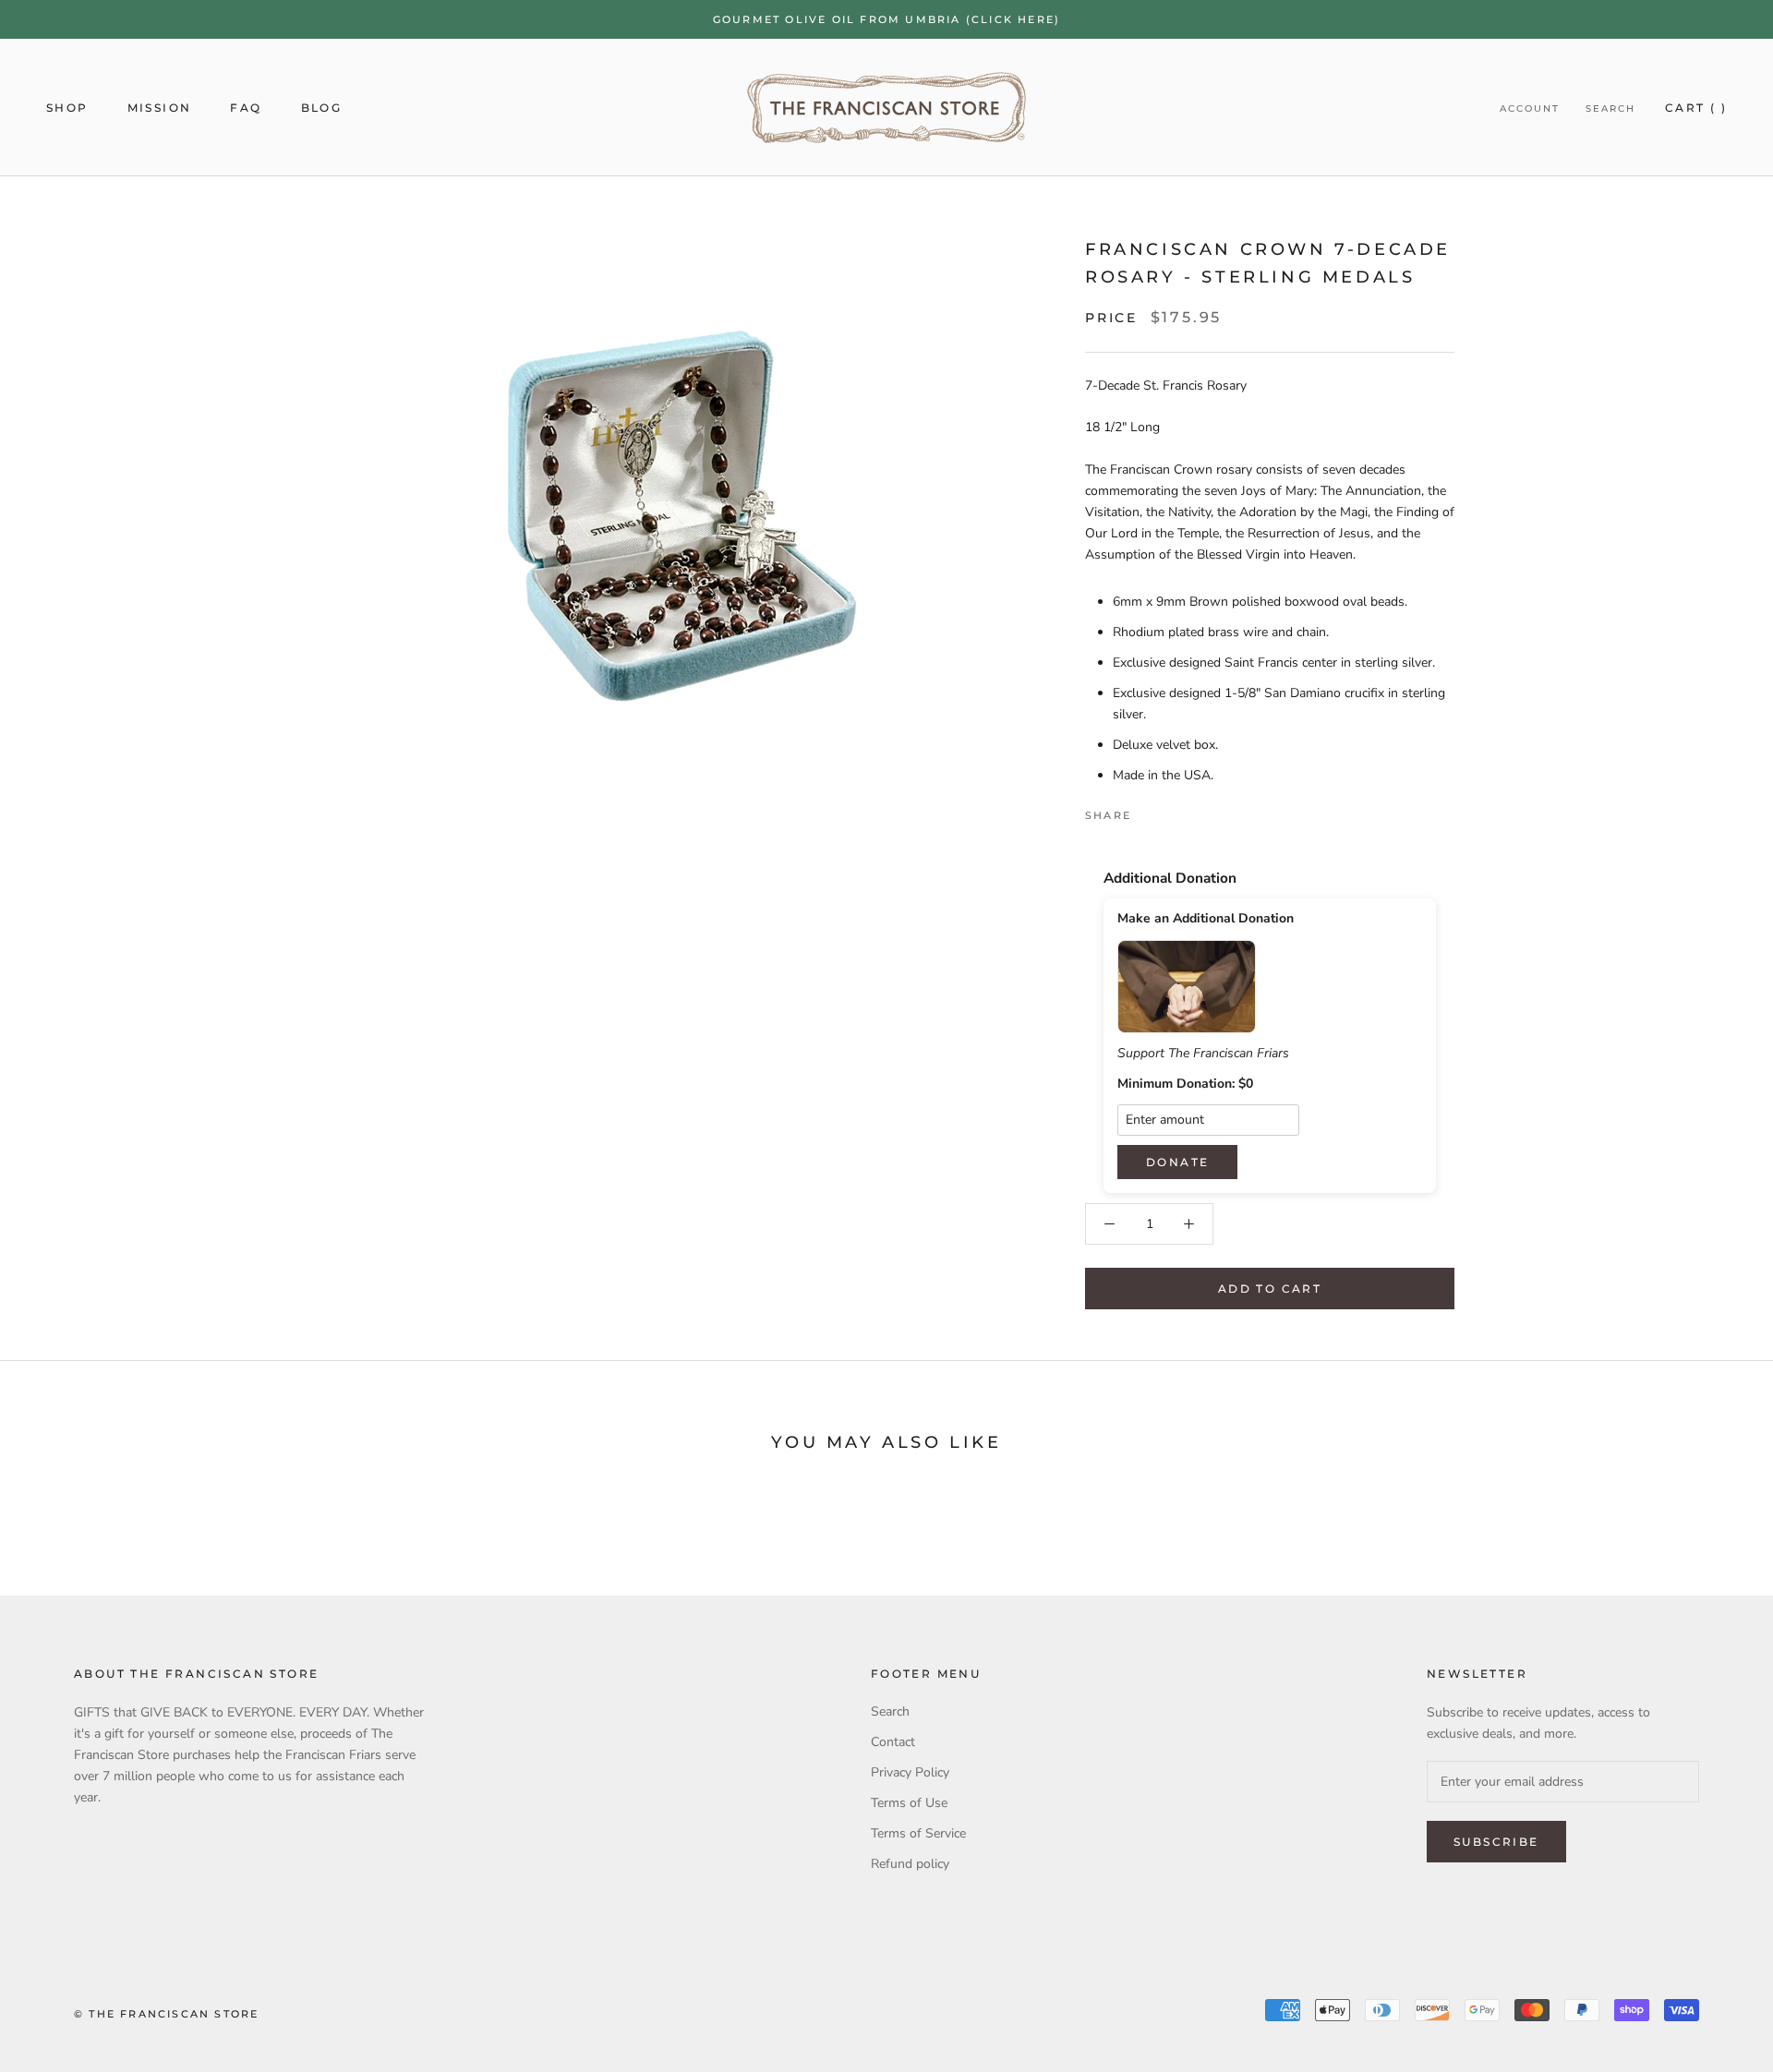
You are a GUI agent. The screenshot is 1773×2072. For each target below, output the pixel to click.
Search (1610, 108)
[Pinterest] (1197, 811)
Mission (160, 108)
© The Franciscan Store (166, 2014)
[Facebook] (1149, 811)
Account (1530, 108)
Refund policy (910, 1864)
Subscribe (1496, 1842)
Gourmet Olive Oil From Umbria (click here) (886, 19)
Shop (67, 108)
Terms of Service (918, 1833)
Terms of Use (909, 1803)
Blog (322, 108)
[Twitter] (1173, 811)
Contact (893, 1742)
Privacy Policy (910, 1772)
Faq (246, 108)
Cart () (1696, 108)
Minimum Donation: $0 (1185, 1084)
